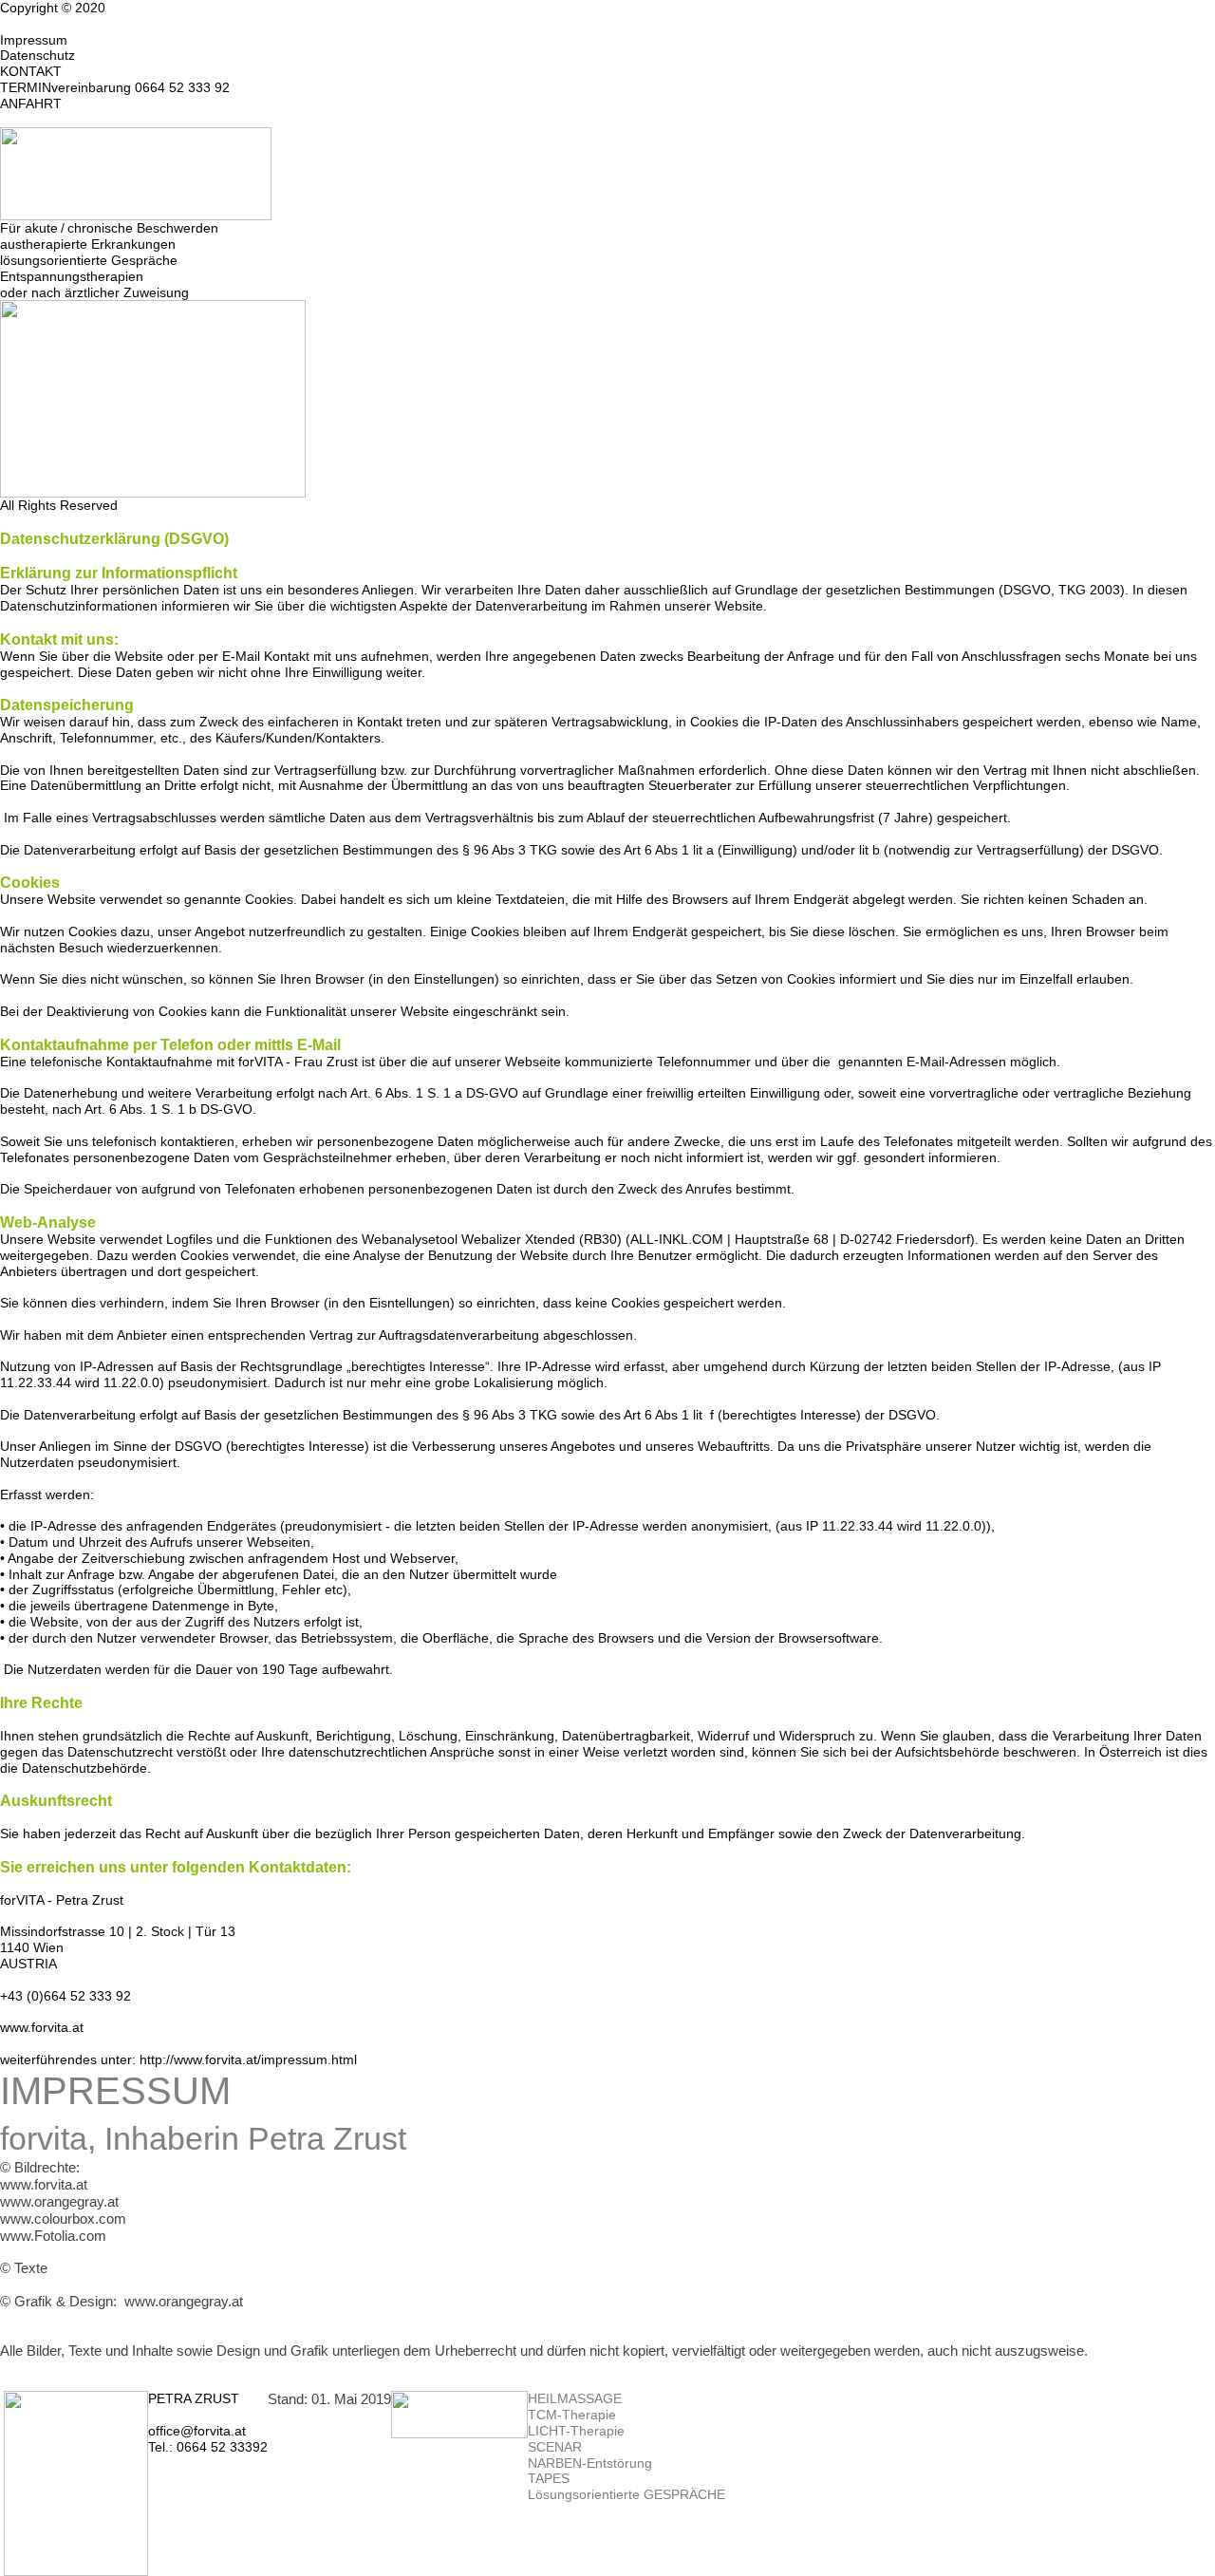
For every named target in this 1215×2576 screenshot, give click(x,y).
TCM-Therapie (572, 2415)
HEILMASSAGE (575, 2398)
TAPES (549, 2478)
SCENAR (555, 2447)
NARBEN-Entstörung (590, 2463)
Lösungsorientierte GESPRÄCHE (626, 2494)
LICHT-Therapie (576, 2431)
